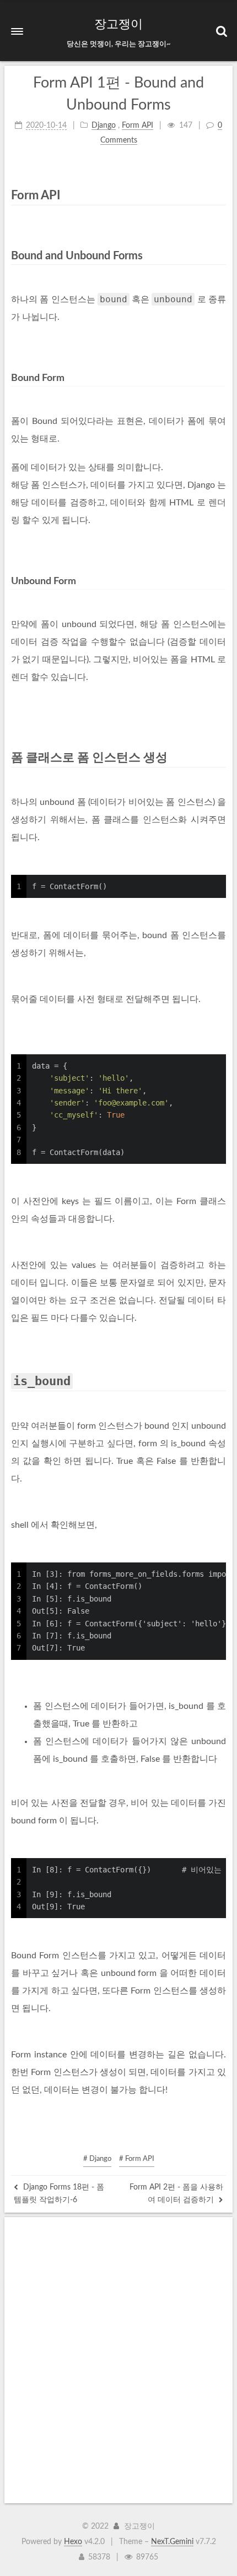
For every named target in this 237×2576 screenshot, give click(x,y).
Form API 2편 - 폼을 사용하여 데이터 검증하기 (176, 2193)
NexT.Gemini (172, 2542)
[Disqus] (118, 2360)
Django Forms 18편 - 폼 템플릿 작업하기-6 (59, 2193)
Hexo (73, 2542)
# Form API (137, 2159)
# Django (97, 2159)
